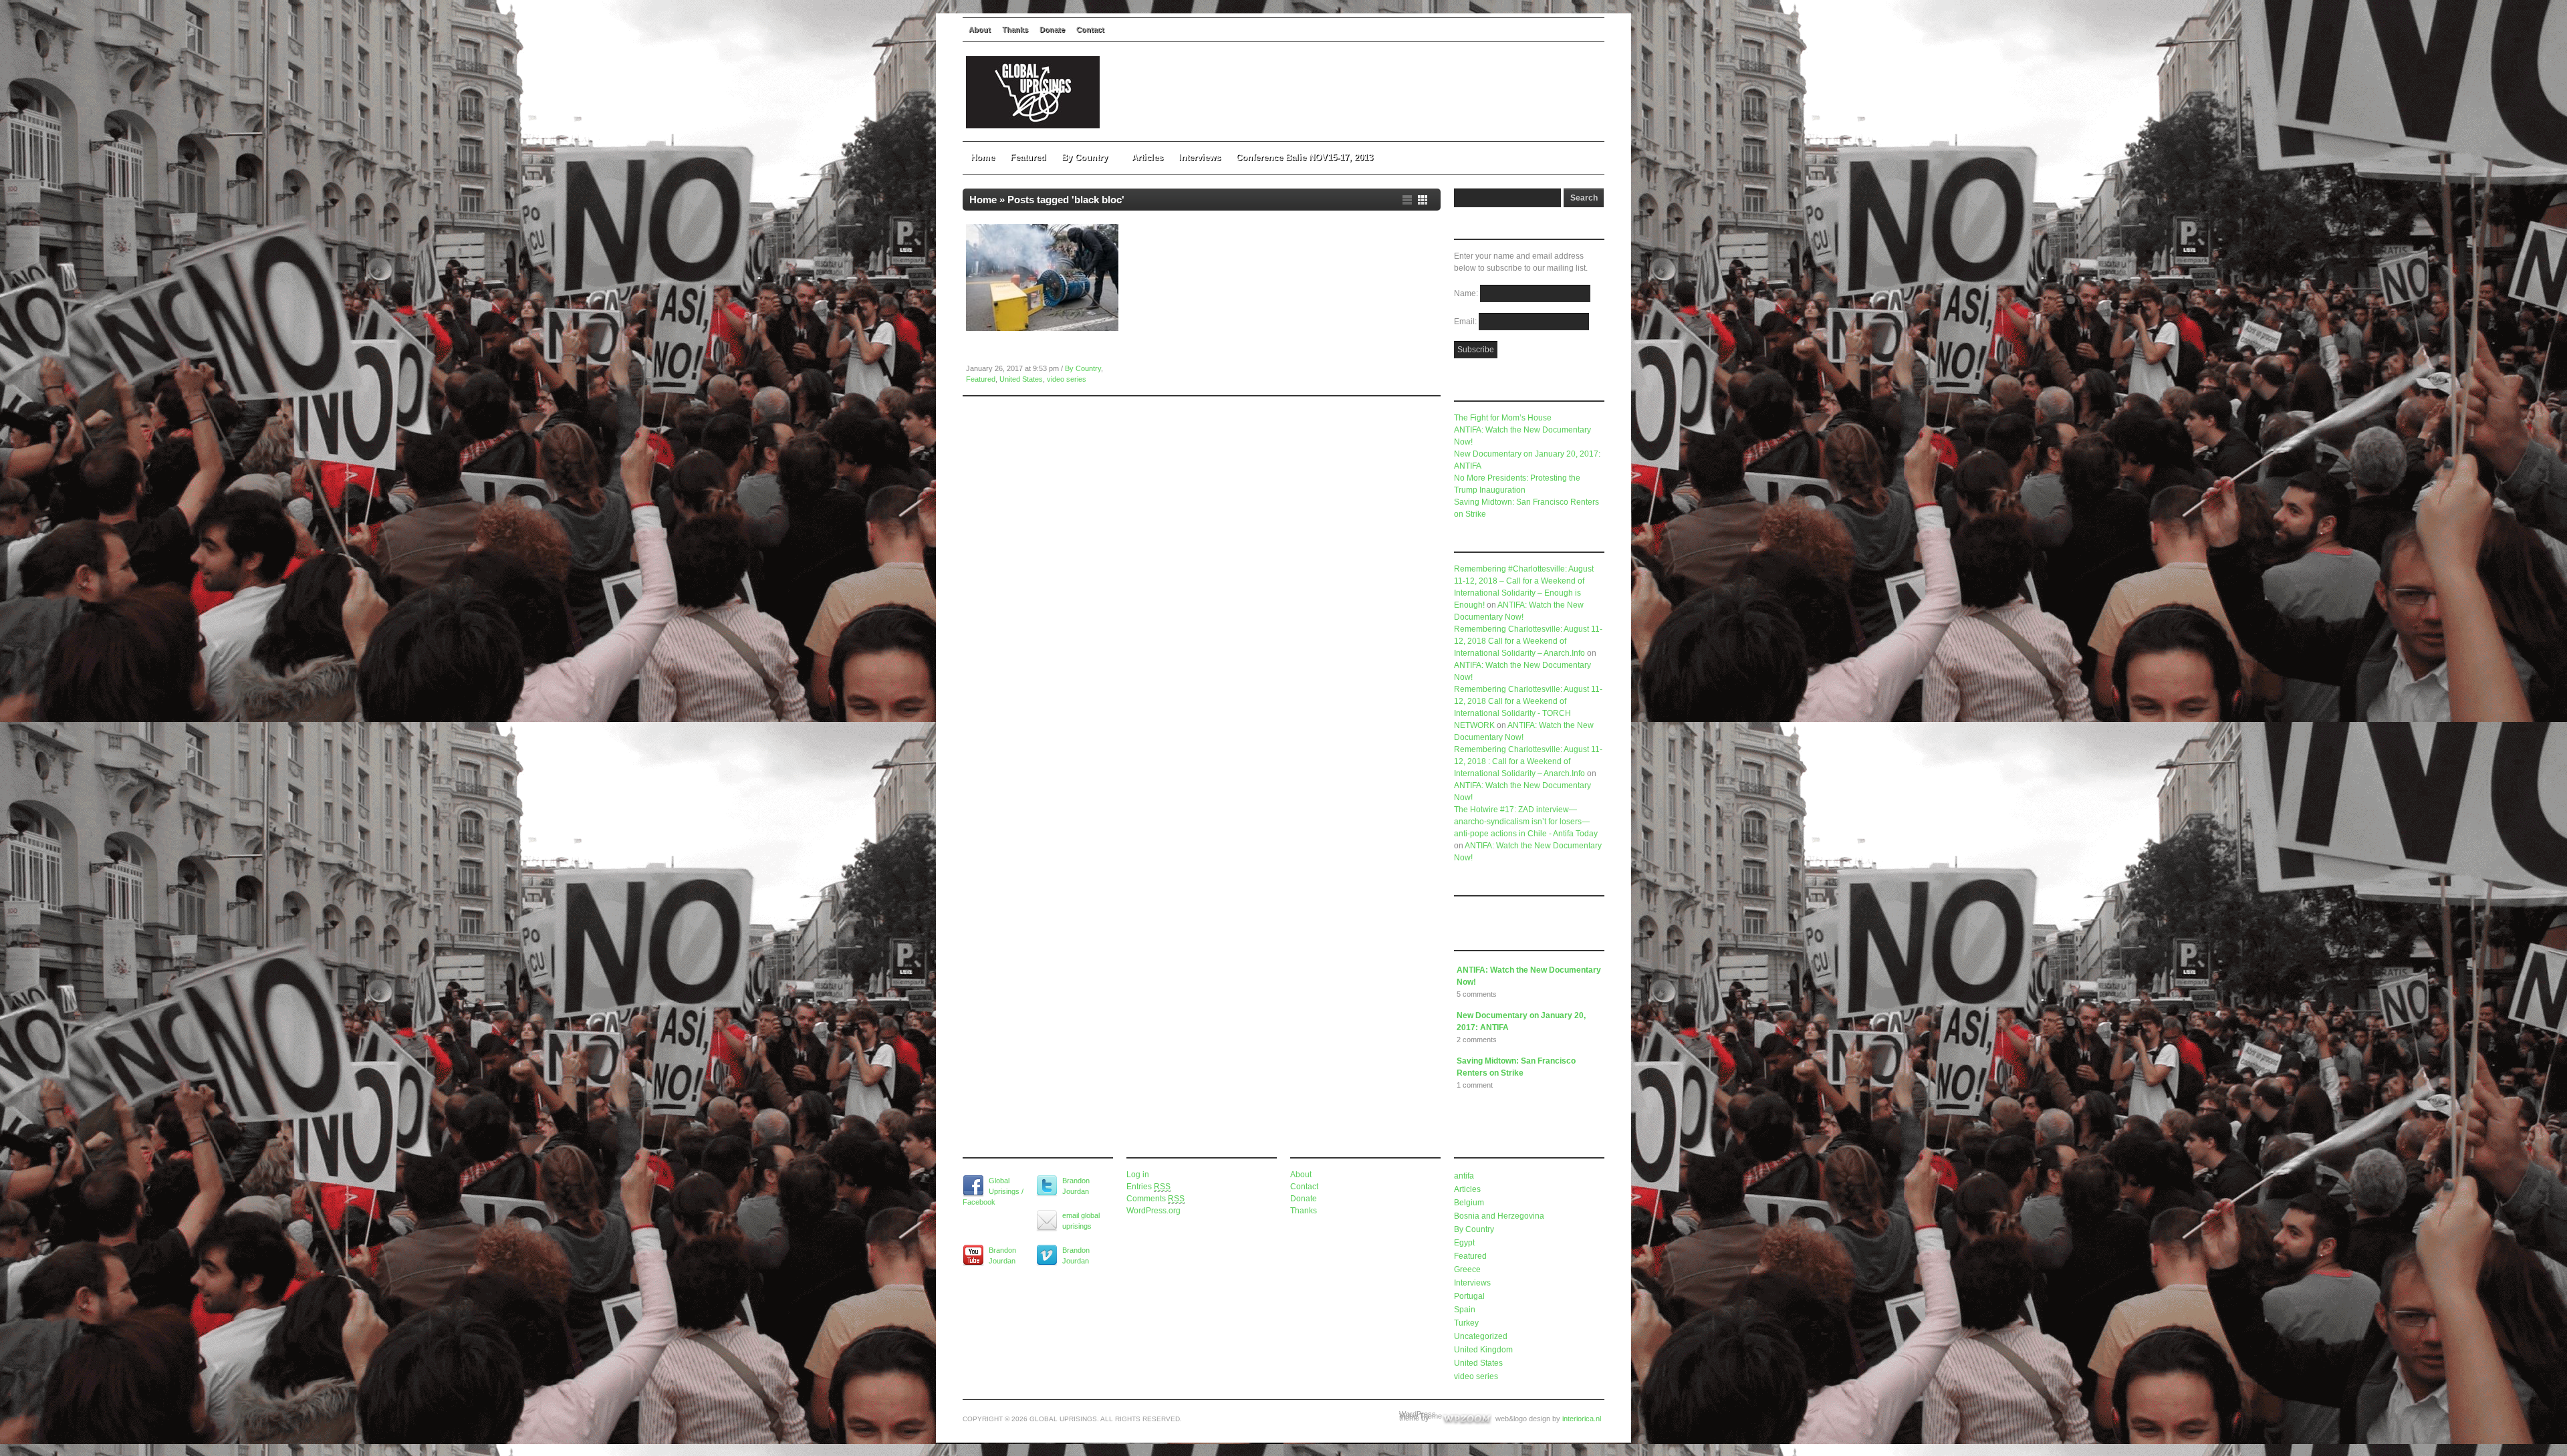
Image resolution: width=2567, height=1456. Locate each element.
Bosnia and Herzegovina (1499, 1216)
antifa (1464, 1176)
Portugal (1469, 1296)
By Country (1085, 157)
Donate (1052, 29)
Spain (1465, 1310)
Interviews (1200, 157)
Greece (1467, 1269)
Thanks (1015, 29)
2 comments (1477, 1040)
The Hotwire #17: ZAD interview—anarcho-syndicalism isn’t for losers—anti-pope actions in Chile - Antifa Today (1526, 822)
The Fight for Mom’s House (1503, 418)
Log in (1138, 1175)
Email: (1466, 322)
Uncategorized (1481, 1336)
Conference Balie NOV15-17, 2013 (1305, 157)
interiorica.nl (1582, 1419)
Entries (1148, 1187)
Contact (1090, 29)
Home (983, 157)
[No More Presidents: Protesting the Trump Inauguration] (1042, 328)
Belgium (1469, 1203)
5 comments (1477, 994)
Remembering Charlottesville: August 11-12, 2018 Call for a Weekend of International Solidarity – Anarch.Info (1528, 641)
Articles (1147, 157)
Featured (1028, 157)
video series (1067, 379)
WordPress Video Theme (1421, 1415)
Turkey (1466, 1323)
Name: (1467, 293)
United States (1021, 379)
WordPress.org (1153, 1211)
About (980, 29)
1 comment (1475, 1085)
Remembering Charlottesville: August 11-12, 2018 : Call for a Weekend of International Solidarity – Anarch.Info (1528, 761)
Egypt (1464, 1243)
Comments (1155, 1199)
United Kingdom (1483, 1350)
